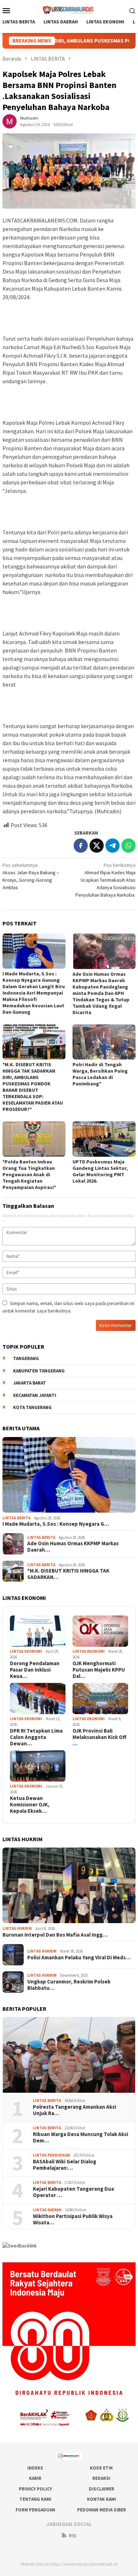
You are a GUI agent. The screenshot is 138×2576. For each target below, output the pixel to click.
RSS (73, 2536)
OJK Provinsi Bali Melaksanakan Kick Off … (99, 1737)
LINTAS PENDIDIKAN (51, 2155)
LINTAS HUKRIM (17, 1928)
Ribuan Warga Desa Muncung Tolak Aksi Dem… (80, 2137)
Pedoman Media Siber (102, 2510)
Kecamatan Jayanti (35, 1395)
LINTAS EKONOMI (26, 1651)
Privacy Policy (35, 2489)
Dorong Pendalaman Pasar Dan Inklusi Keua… (35, 1670)
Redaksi (101, 2478)
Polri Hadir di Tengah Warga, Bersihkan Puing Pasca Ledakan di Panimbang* (100, 1074)
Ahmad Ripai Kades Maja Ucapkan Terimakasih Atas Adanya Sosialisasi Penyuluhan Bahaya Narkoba (105, 880)
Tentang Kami (35, 2499)
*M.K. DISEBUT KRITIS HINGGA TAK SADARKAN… (68, 1574)
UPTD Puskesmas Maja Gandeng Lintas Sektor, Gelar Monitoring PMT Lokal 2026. (100, 1171)
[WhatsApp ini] (128, 846)
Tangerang (26, 1358)
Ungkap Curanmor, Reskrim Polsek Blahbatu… (69, 1985)
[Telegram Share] (113, 846)
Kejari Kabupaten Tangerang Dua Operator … (73, 2192)
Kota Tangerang (32, 1407)
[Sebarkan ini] (81, 846)
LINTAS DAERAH (47, 2210)
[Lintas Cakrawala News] (69, 10)
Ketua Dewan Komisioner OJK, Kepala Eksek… (30, 1805)
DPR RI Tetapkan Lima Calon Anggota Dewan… (36, 1737)
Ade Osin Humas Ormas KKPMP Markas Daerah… (73, 1547)
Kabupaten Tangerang (39, 1371)
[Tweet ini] (97, 846)
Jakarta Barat (30, 1383)
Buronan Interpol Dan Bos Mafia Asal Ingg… (55, 1935)
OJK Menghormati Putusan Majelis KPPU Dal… (99, 1670)
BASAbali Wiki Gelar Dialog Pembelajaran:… (65, 2165)
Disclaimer (102, 2489)
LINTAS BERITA (16, 1518)
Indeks (35, 2468)
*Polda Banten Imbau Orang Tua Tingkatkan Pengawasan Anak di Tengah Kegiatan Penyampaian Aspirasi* (29, 1174)
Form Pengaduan (35, 2510)
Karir (35, 2478)
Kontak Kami (102, 2499)
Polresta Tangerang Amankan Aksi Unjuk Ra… (74, 2110)
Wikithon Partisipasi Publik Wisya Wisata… (73, 2219)
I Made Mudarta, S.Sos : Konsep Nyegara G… (56, 1524)
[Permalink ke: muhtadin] (10, 121)
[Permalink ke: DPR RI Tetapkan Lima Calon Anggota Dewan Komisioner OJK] (38, 1699)
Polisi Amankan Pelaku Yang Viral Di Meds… (79, 1958)
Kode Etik (101, 2468)
